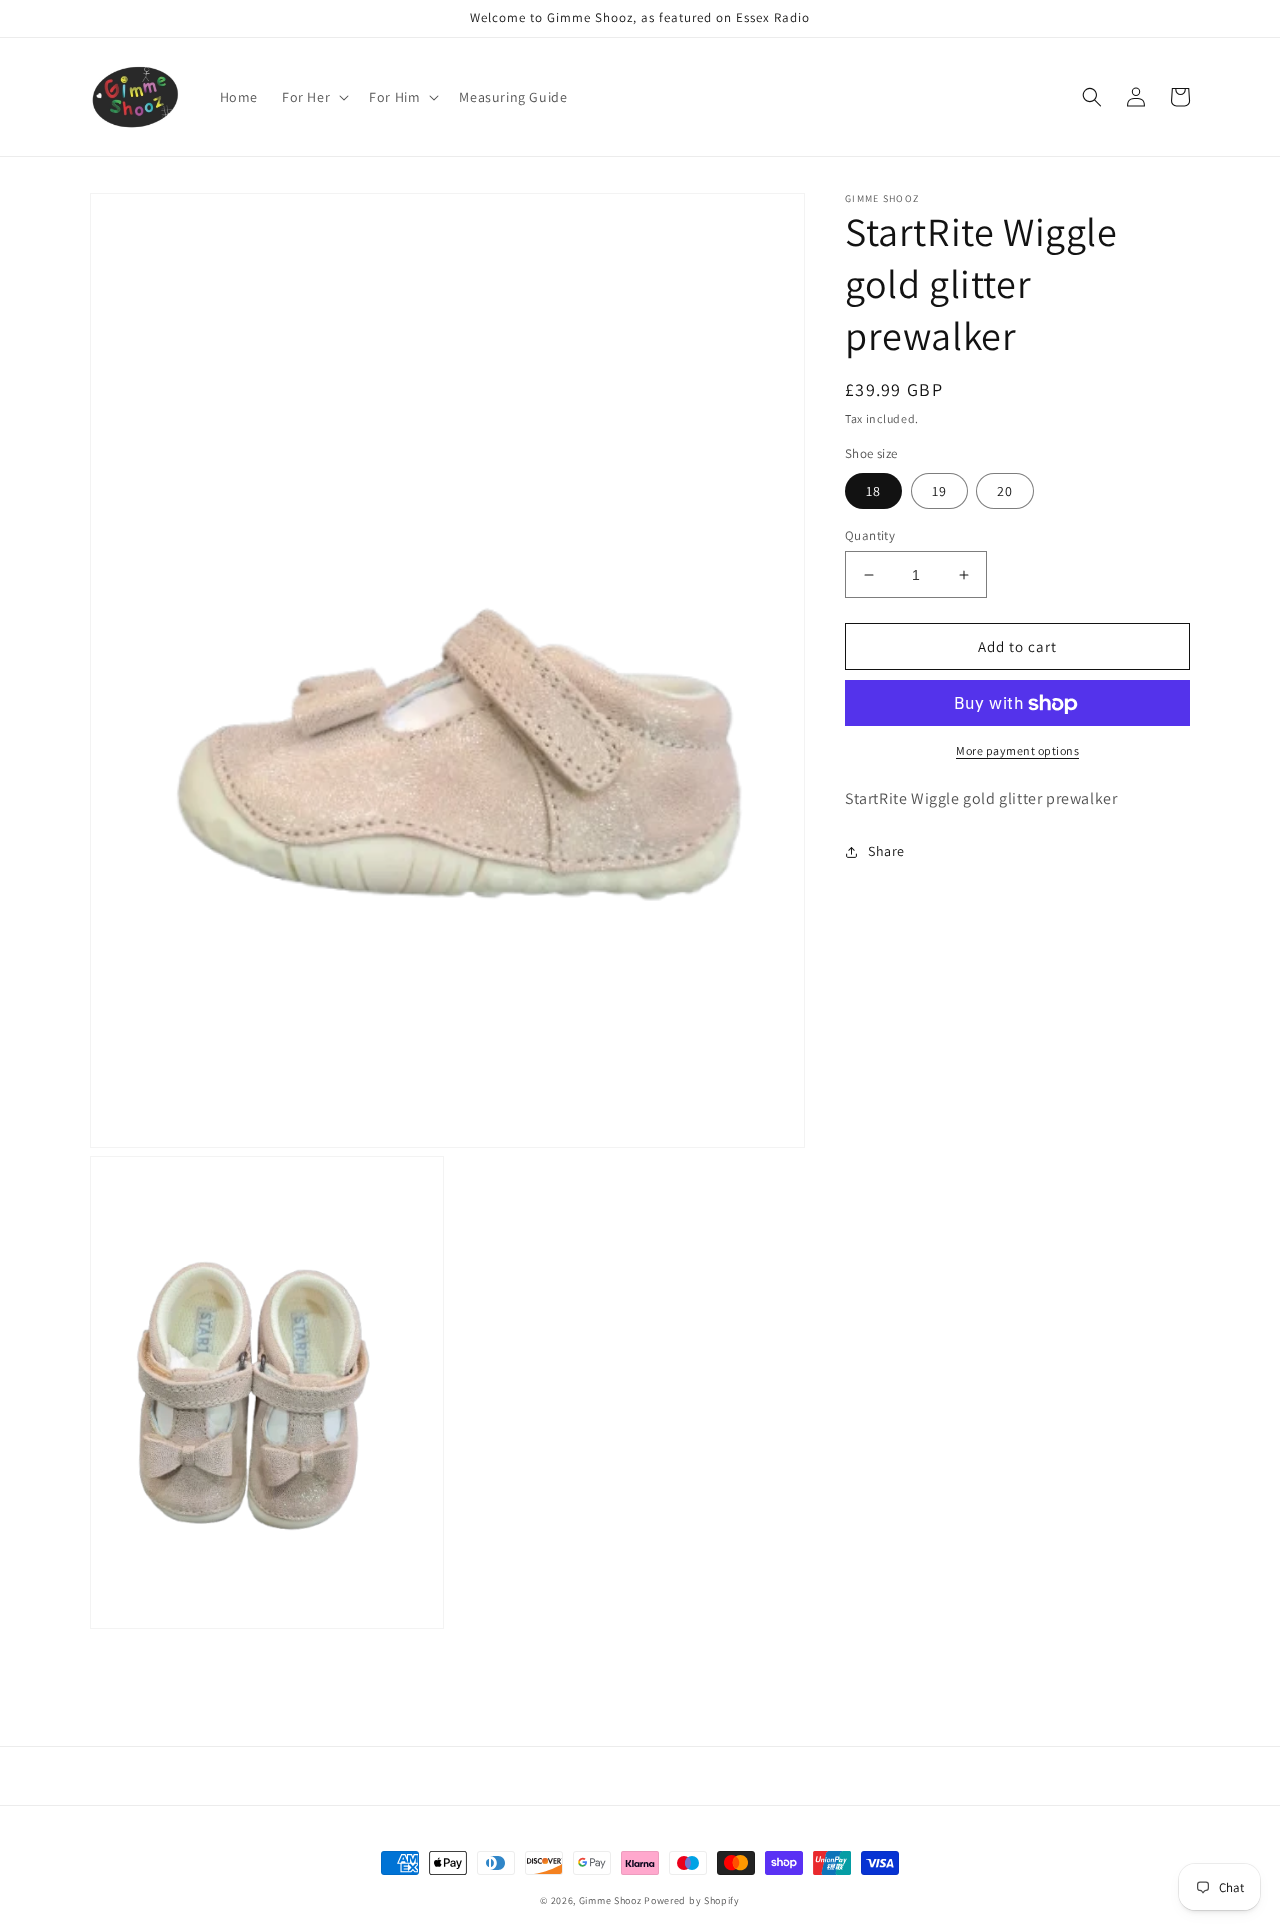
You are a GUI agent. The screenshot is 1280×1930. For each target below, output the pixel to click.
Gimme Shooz (610, 1900)
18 (873, 491)
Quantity (870, 535)
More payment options (1017, 751)
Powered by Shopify (692, 1900)
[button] (313, 97)
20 (1005, 491)
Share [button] (886, 852)
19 (939, 491)
